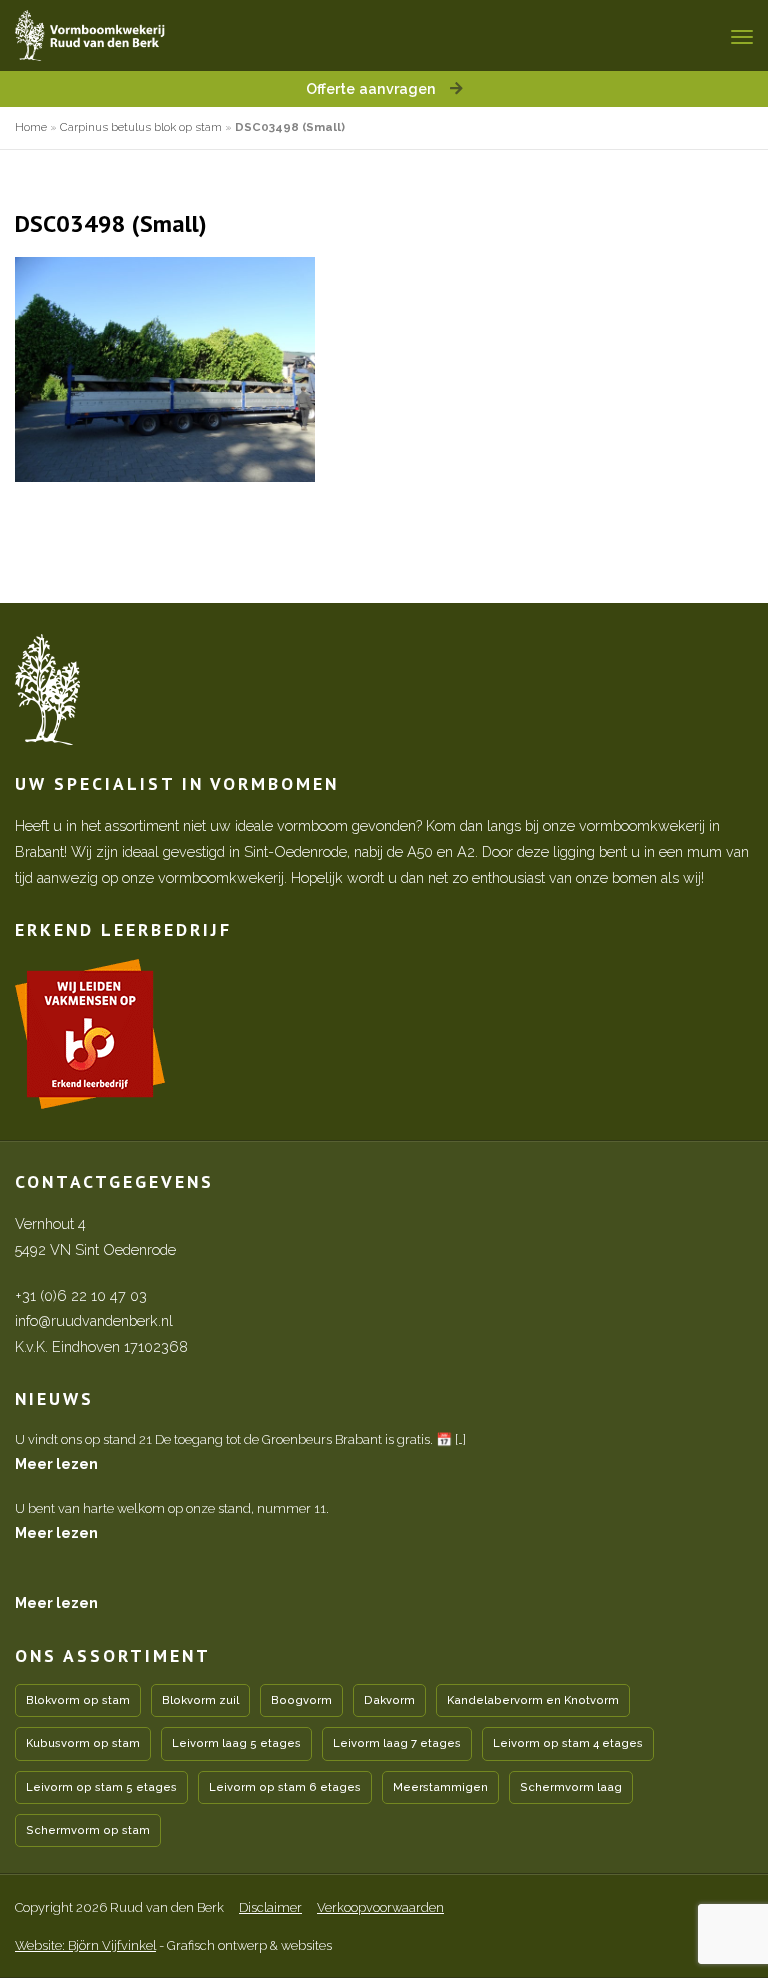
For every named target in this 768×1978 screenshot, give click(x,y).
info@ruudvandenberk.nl (94, 1320)
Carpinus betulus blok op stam (141, 127)
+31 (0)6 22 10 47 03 (81, 1295)
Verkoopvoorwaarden (380, 1907)
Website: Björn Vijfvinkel (85, 1945)
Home (31, 127)
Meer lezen (56, 1463)
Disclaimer (270, 1907)
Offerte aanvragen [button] (373, 88)
